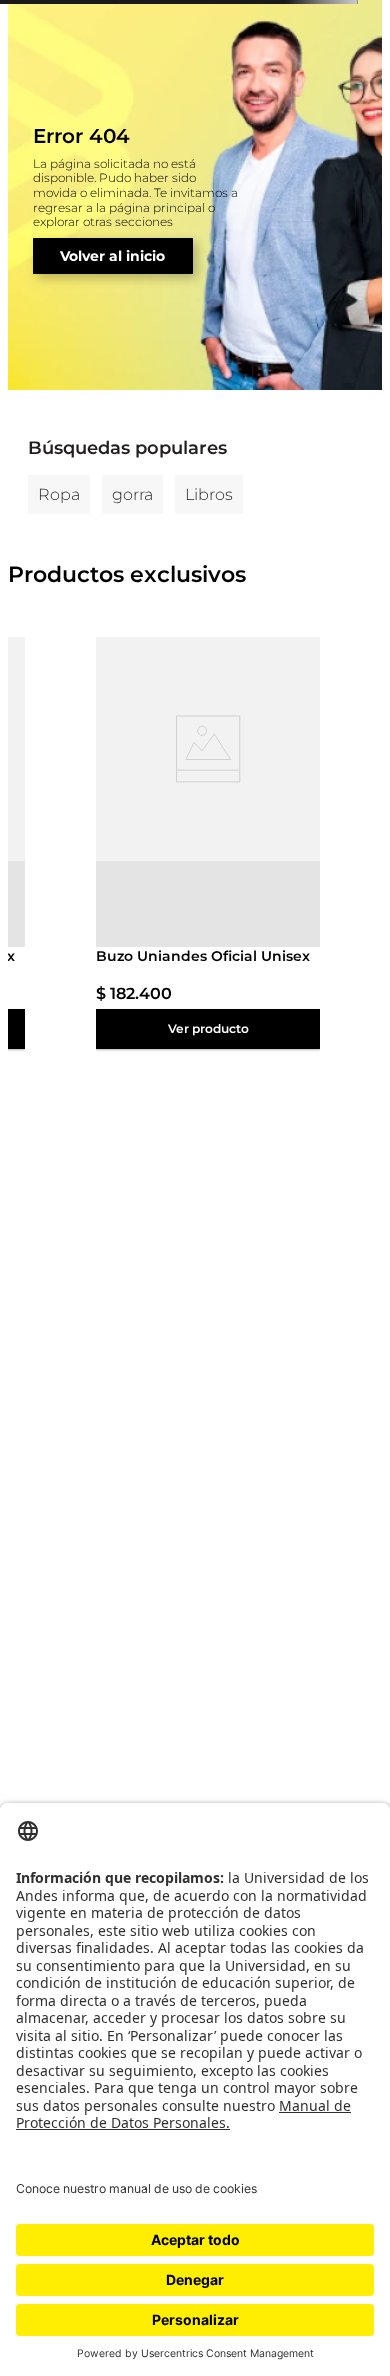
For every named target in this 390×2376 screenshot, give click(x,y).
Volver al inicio (112, 256)
